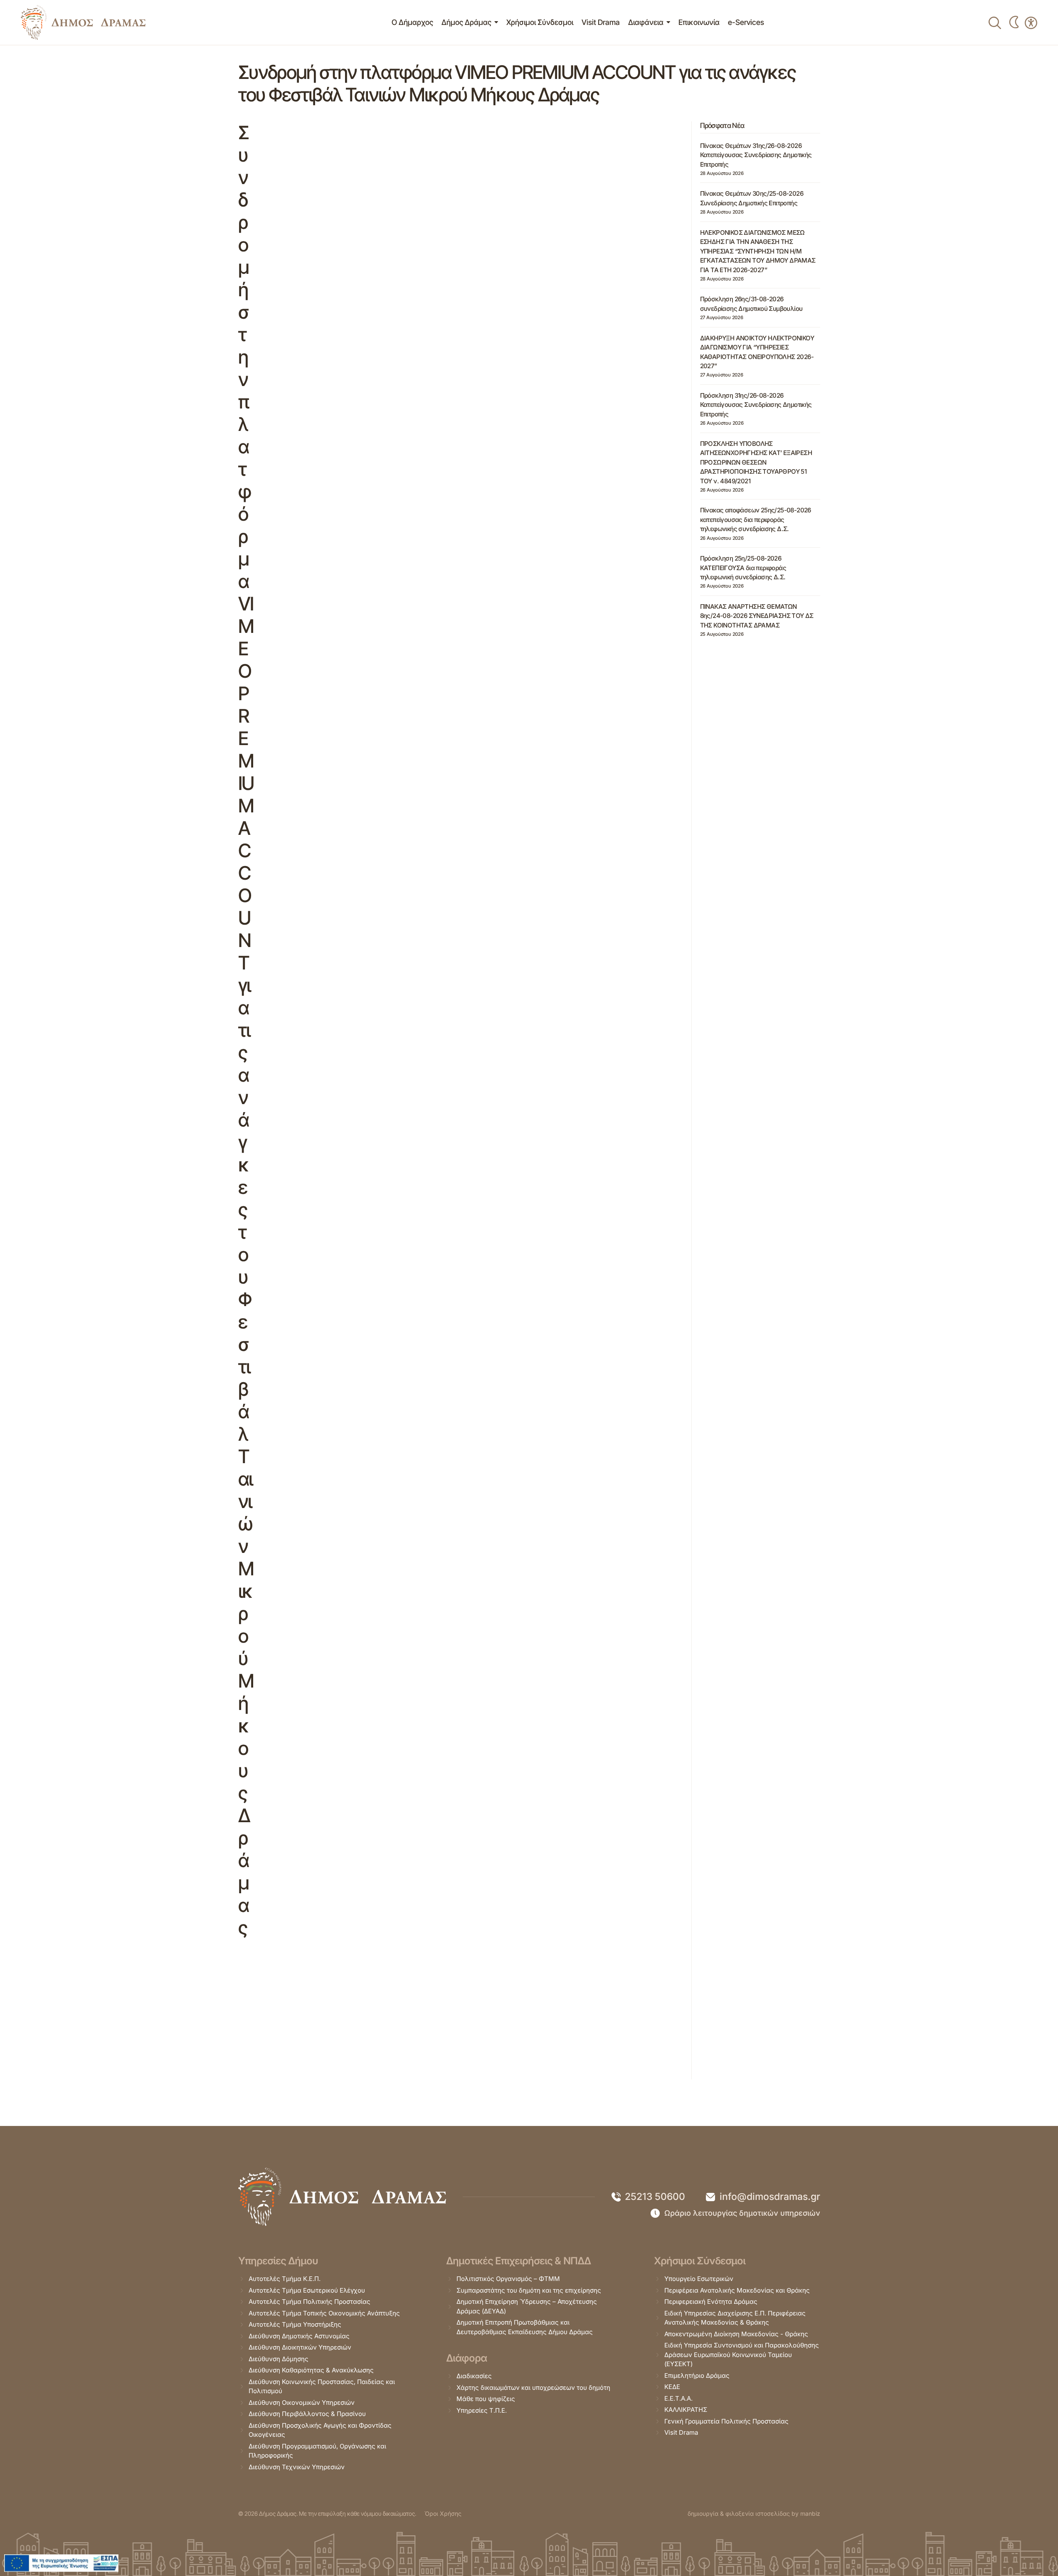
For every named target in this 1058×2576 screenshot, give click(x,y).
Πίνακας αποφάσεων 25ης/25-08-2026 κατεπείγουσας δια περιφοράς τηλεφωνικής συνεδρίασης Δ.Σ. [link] (756, 519)
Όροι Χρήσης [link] (443, 2513)
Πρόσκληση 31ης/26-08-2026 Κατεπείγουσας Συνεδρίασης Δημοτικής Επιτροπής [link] (756, 405)
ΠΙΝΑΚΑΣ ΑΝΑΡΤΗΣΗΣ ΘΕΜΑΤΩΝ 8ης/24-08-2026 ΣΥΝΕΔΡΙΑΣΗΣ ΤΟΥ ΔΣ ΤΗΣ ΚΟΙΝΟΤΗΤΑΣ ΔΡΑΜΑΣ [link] (757, 616)
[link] (83, 22)
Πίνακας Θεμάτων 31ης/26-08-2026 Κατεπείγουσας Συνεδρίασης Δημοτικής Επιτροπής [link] (756, 155)
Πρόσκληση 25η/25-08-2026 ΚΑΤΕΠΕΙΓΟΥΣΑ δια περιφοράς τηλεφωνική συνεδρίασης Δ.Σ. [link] (743, 568)
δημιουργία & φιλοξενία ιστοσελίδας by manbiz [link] (754, 2513)
